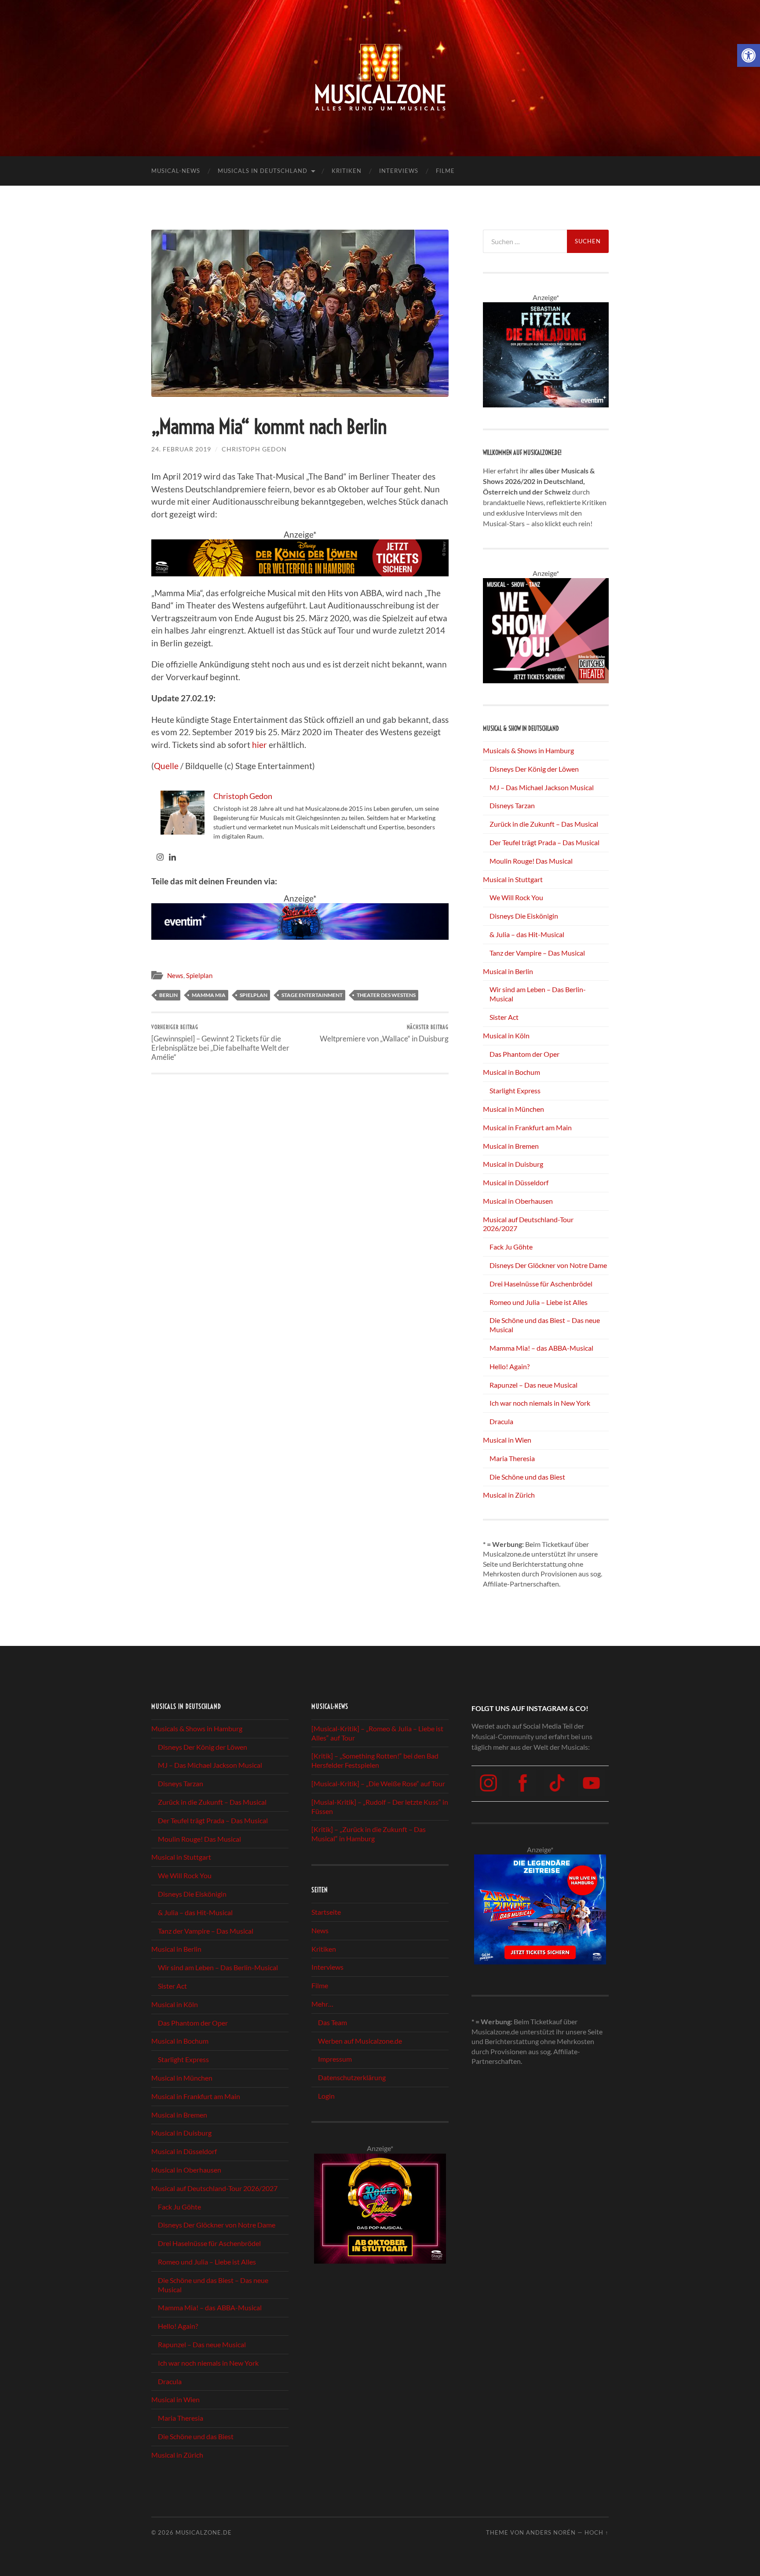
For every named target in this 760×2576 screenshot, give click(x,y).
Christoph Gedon (254, 449)
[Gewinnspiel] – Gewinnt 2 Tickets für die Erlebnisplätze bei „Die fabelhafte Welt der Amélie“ (220, 1042)
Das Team (332, 2022)
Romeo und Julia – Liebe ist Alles (539, 1302)
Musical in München (513, 1109)
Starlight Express (515, 1090)
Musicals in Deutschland (263, 171)
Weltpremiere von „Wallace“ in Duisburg (384, 1033)
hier (259, 745)
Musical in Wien (507, 1440)
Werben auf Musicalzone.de (360, 2040)
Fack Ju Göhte (511, 1247)
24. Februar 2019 (181, 449)
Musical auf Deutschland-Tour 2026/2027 (214, 2188)
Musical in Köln (506, 1035)
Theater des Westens (386, 995)
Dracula (501, 1421)
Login (326, 2096)
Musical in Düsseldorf (516, 1182)
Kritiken (347, 171)
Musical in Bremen (511, 1146)
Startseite (326, 1912)
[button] (749, 55)
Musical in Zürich (509, 1495)
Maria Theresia (512, 1458)
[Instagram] (160, 857)
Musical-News (176, 171)
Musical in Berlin (508, 971)
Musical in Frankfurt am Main (527, 1127)
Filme (445, 171)
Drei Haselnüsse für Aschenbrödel (541, 1284)
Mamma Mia (209, 995)
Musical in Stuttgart (513, 879)
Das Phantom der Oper (524, 1054)
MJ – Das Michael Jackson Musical (542, 787)
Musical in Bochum (512, 1072)
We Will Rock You (516, 897)
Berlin (168, 995)
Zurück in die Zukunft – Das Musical (544, 824)
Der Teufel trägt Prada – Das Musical (544, 842)
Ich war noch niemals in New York (540, 1403)
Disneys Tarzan (512, 805)
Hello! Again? (510, 1366)
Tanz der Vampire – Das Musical (537, 953)
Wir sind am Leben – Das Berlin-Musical (218, 1967)
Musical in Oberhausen (518, 1201)
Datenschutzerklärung (352, 2077)
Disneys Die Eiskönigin (524, 916)
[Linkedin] (172, 857)
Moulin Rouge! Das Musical (531, 861)
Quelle (166, 766)
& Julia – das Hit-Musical (527, 934)
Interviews (399, 171)
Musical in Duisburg (513, 1164)
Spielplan (199, 975)
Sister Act (504, 1017)
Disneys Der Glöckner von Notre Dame (548, 1265)
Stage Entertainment (312, 995)
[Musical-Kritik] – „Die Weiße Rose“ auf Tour (378, 1783)
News (175, 975)
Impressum (335, 2059)
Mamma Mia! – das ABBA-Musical (541, 1348)
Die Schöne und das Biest (527, 1477)
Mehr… (322, 2004)
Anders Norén (551, 2532)
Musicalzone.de (204, 2532)
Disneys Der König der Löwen (534, 769)
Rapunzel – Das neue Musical (533, 1385)
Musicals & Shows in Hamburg (528, 750)
